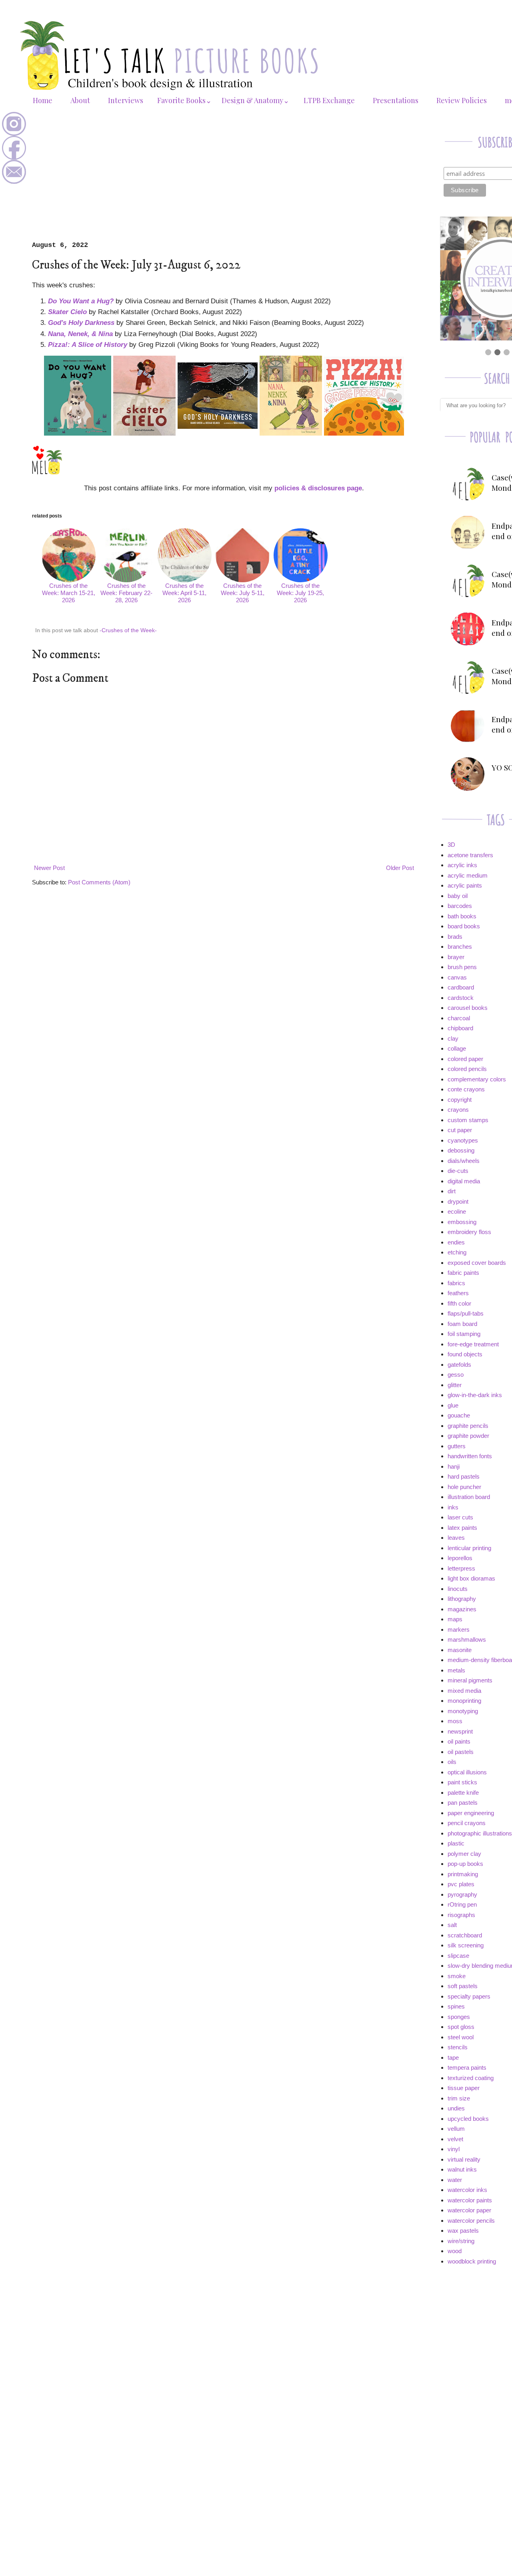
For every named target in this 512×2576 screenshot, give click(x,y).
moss (455, 1721)
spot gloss (461, 2027)
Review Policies (462, 100)
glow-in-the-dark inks (475, 1395)
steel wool (461, 2037)
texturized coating (471, 2078)
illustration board (469, 1497)
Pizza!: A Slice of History (88, 344)
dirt (452, 1191)
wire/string (461, 2241)
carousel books (468, 1008)
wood (455, 2251)
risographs (461, 1915)
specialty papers (469, 1996)
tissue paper (464, 2088)
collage (457, 1048)
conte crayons (466, 1089)
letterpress (461, 1568)
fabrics (456, 1283)
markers (459, 1629)
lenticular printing (469, 1548)
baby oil (458, 896)
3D (451, 845)
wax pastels (463, 2231)
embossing (462, 1222)
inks (453, 1507)
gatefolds (459, 1365)
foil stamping (464, 1334)
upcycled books (468, 2119)
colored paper (465, 1059)
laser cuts (460, 1517)
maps (455, 1619)
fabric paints (463, 1273)
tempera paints (467, 2067)
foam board (462, 1324)
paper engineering (471, 1813)
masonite (460, 1650)
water (455, 2180)
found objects (465, 1354)
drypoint (458, 1201)
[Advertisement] (224, 181)
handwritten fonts (470, 1456)
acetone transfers (470, 855)
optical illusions (467, 1772)
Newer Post (49, 868)
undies (456, 2108)
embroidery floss (469, 1232)
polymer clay (464, 1854)
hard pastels (464, 1476)
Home (43, 100)
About (80, 100)
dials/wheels (464, 1161)
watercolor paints (470, 2200)
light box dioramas (471, 1578)
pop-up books (465, 1864)
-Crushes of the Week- (128, 630)
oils (452, 1762)
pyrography (462, 1894)
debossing (461, 1150)
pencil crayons (467, 1823)
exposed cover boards (477, 1263)
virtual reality (464, 2159)
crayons (458, 1110)
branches (460, 947)
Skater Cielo (67, 312)
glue (453, 1405)
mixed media (464, 1691)
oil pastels (461, 1752)
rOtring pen (462, 1904)
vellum (456, 2129)
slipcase (458, 1956)
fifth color (459, 1303)
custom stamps (468, 1120)
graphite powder (468, 1436)
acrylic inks (462, 865)
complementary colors (477, 1079)
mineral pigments (470, 1680)
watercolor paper (469, 2210)
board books (464, 926)
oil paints (459, 1741)
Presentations (396, 100)
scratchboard (465, 1935)
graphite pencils (468, 1426)
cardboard (461, 987)
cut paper (460, 1130)
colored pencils (467, 1069)
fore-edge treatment (473, 1344)
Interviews (126, 100)
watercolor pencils (471, 2221)
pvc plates (461, 1884)
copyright (460, 1100)
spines (456, 2006)
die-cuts (458, 1171)
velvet (455, 2139)
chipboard (460, 1028)
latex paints (462, 1528)
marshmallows (467, 1639)
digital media (464, 1181)
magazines (462, 1609)
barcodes (460, 906)
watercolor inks (467, 2190)
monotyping (463, 1711)
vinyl (454, 2149)
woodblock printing (472, 2261)
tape (453, 2057)
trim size (459, 2098)
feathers (458, 1293)
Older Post (400, 868)
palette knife (463, 1793)
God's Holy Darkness (81, 322)
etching (457, 1252)
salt (452, 1925)
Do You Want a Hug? (81, 301)
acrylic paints (465, 885)
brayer (456, 957)
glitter (455, 1385)
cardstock (461, 998)
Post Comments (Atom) (99, 882)
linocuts (458, 1589)
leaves (456, 1538)
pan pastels (463, 1803)
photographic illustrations (480, 1833)
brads (455, 937)
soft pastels (463, 1986)
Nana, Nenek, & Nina (80, 334)
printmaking (463, 1874)
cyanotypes (463, 1140)
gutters (457, 1446)
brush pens (462, 967)
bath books (462, 916)
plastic (456, 1843)
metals (456, 1670)
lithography (462, 1599)
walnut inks (462, 2169)
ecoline (457, 1211)
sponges (459, 2017)
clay (453, 1038)
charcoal (459, 1018)
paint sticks (462, 1782)
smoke (457, 1976)
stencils (458, 2047)
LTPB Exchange (329, 100)
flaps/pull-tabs (466, 1313)
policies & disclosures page (318, 488)
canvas (457, 977)
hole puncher (464, 1487)
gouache (459, 1415)
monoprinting (464, 1701)
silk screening (466, 1945)
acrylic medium (468, 875)
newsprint (460, 1731)
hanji (454, 1466)
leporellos (460, 1558)
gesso (456, 1375)
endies (456, 1242)
